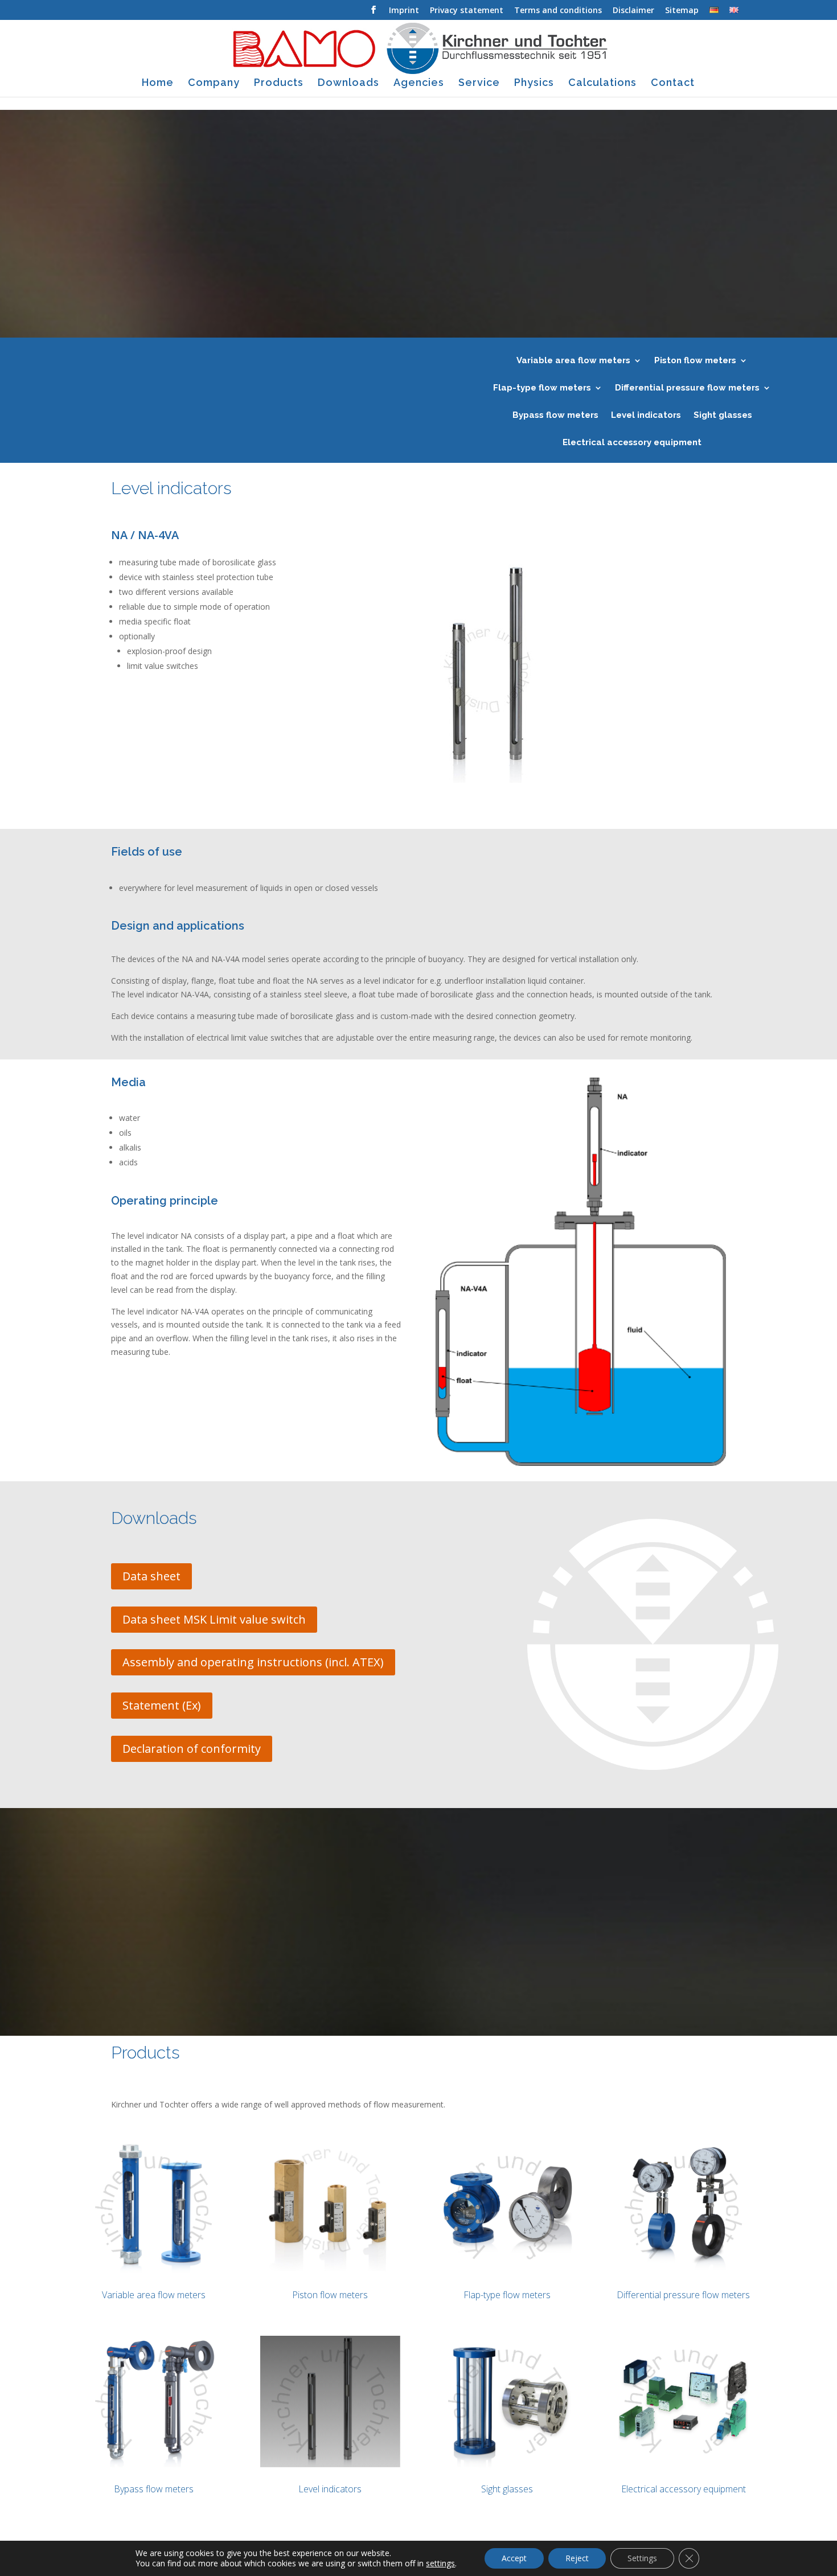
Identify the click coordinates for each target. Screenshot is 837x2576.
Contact (673, 83)
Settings (642, 2558)
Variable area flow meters (573, 361)
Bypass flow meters (555, 416)
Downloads (348, 83)
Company (214, 83)
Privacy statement (467, 11)
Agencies (419, 83)
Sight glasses (723, 416)
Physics (534, 83)
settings (440, 2563)
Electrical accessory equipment (632, 443)
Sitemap (682, 11)
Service (479, 83)
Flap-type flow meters (542, 388)
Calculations (602, 83)
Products (279, 83)
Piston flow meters (695, 361)
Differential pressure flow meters (687, 388)
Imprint (404, 11)
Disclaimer (633, 11)
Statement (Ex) (162, 1705)
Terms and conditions (558, 11)
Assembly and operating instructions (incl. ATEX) (253, 1662)
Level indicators (646, 416)
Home (158, 83)
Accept (514, 2558)
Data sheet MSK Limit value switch (214, 1619)
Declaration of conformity (192, 1749)
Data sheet (151, 1576)
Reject (577, 2558)
